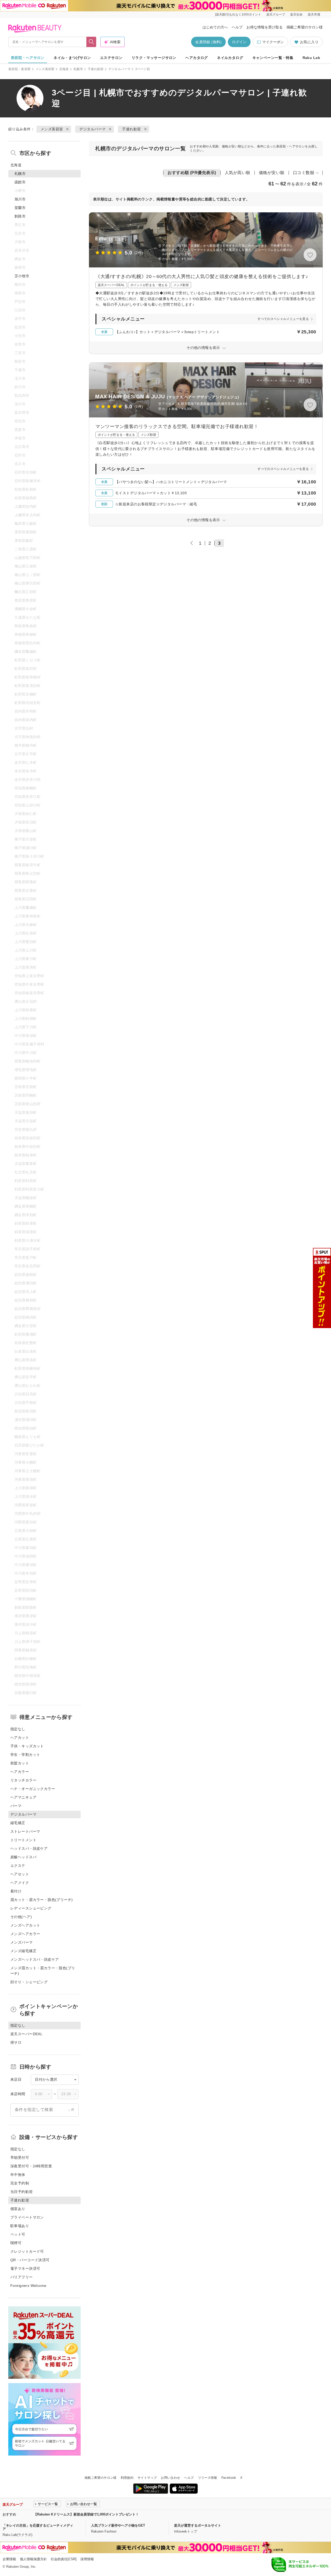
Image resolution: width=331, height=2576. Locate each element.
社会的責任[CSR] (64, 2559)
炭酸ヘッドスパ (23, 1857)
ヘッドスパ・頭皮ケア (29, 1848)
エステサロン (111, 58)
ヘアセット (20, 1874)
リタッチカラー (23, 1780)
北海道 (64, 69)
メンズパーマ (22, 1942)
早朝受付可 (20, 2158)
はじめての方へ (215, 27)
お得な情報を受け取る (265, 27)
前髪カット (20, 1763)
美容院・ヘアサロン (28, 58)
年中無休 (18, 2175)
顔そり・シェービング (29, 1982)
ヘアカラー (20, 1772)
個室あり (18, 2209)
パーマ (16, 1806)
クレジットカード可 (27, 2251)
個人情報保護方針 (33, 2559)
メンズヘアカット (25, 1925)
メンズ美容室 (45, 69)
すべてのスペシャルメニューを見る (283, 319)
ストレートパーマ (25, 1831)
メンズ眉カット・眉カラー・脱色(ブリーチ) (43, 1971)
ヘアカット (20, 1738)
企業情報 (9, 2559)
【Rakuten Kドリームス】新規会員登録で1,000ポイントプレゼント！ (86, 2514)
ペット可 (18, 2234)
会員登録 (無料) (208, 42)
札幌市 (78, 69)
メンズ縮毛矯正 (23, 1951)
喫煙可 (16, 2243)
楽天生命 (296, 14)
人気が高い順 (238, 173)
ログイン (239, 42)
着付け (16, 1891)
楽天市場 (314, 14)
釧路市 (20, 216)
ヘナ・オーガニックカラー (33, 1789)
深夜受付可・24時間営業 (31, 2166)
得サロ (16, 2042)
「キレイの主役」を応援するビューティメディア (38, 2527)
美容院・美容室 (20, 69)
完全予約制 (20, 2183)
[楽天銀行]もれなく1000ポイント (238, 14)
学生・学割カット (25, 1755)
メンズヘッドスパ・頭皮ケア (35, 1959)
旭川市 (20, 199)
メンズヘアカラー (25, 1934)
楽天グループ (276, 14)
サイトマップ (147, 2478)
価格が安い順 (272, 173)
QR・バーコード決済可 (30, 2260)
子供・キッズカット (27, 1746)
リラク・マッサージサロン (154, 58)
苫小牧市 (22, 276)
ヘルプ (237, 27)
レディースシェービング (31, 1908)
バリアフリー (22, 2277)
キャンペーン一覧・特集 (273, 58)
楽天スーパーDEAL (26, 2034)
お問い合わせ (170, 2478)
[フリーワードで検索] (91, 42)
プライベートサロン (27, 2217)
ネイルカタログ (230, 58)
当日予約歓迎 (22, 2192)
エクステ (18, 1866)
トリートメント (23, 1840)
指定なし (18, 1729)
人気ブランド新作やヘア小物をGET (118, 2525)
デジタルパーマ (120, 69)
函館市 (20, 182)
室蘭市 (20, 208)
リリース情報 (208, 2478)
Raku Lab (311, 58)
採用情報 (87, 2559)
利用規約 (127, 2478)
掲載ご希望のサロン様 (305, 27)
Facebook (229, 2478)
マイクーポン (273, 42)
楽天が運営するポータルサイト (198, 2525)
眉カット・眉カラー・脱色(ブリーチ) (42, 1900)
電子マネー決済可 (25, 2268)
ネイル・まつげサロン (72, 58)
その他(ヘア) (21, 1917)
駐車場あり (20, 2226)
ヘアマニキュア (23, 1797)
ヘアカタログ (197, 58)
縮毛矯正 (18, 1823)
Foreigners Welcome (28, 2286)
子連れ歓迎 (96, 69)
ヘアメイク (20, 1883)
